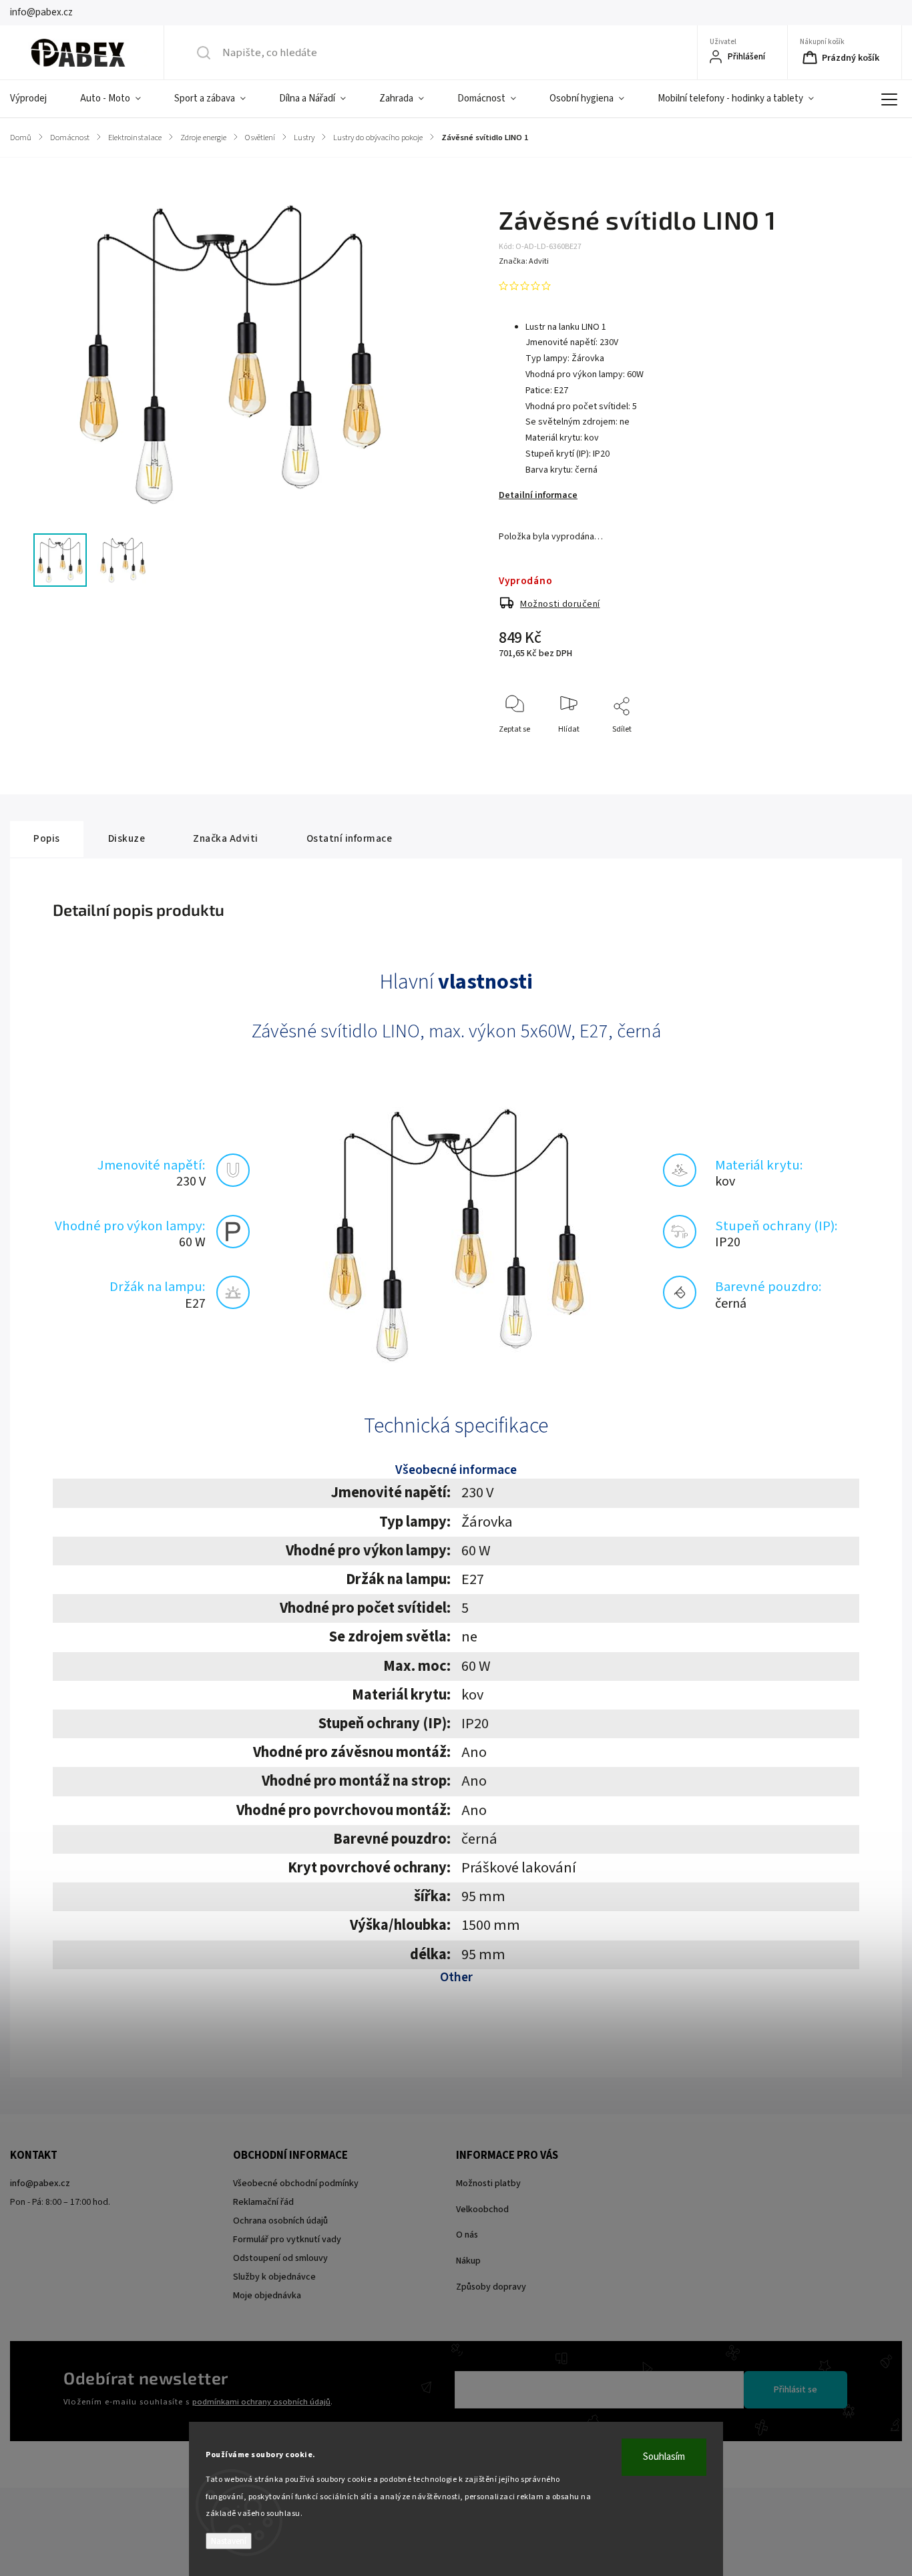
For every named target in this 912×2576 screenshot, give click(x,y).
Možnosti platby (488, 2183)
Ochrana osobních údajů (280, 2221)
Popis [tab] (47, 838)
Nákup (468, 2261)
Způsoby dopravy (491, 2287)
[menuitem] (37, 99)
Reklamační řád (263, 2202)
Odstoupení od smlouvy (280, 2258)
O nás (467, 2235)
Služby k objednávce (274, 2277)
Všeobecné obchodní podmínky (296, 2183)
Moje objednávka (267, 2296)
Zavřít (844, 751)
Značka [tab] (226, 838)
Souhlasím (664, 2457)
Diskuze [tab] (127, 838)
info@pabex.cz (40, 2183)
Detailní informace (538, 495)
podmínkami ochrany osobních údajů (261, 2402)
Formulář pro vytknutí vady (287, 2240)
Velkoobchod (482, 2210)
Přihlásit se (795, 2390)
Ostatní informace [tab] (350, 838)
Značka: (524, 261)
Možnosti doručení (560, 604)
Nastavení (229, 2541)
